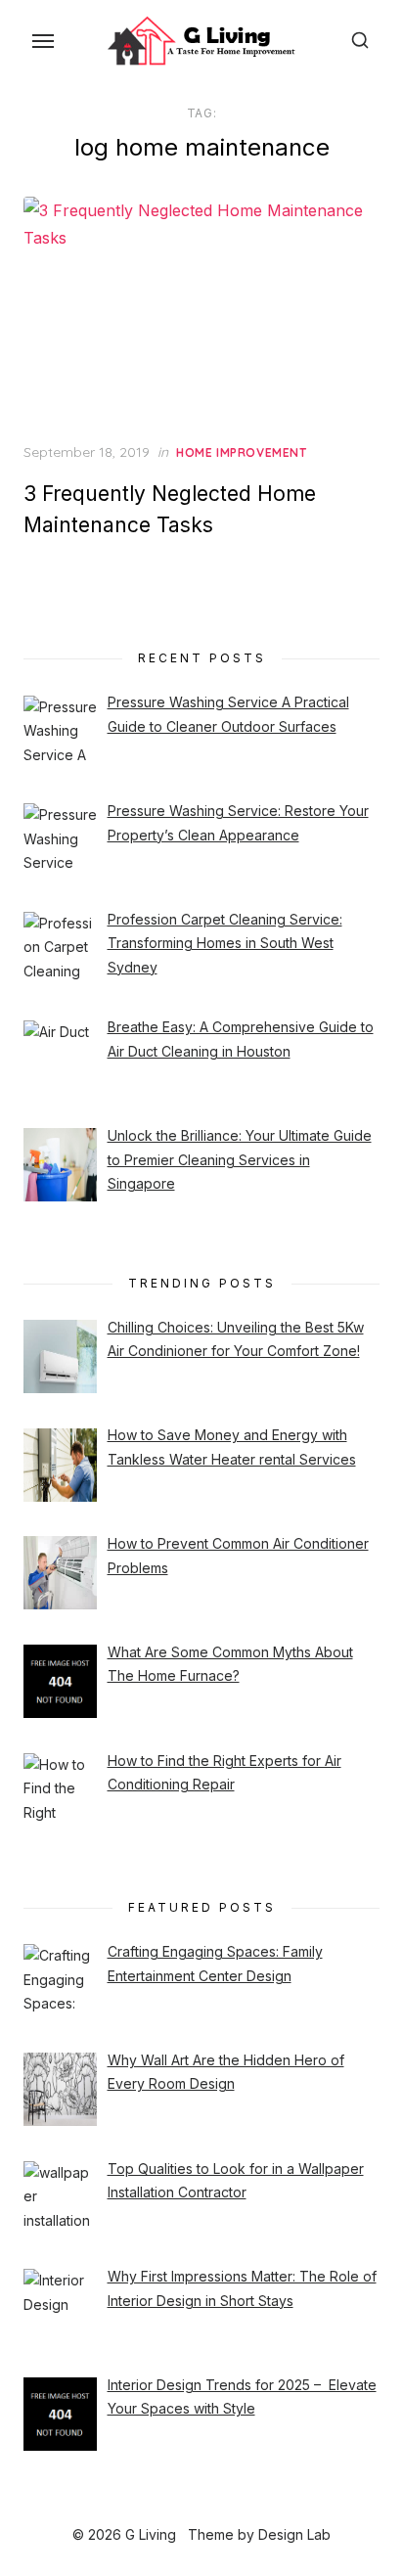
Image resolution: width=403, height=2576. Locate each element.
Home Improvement (242, 452)
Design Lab (294, 2534)
